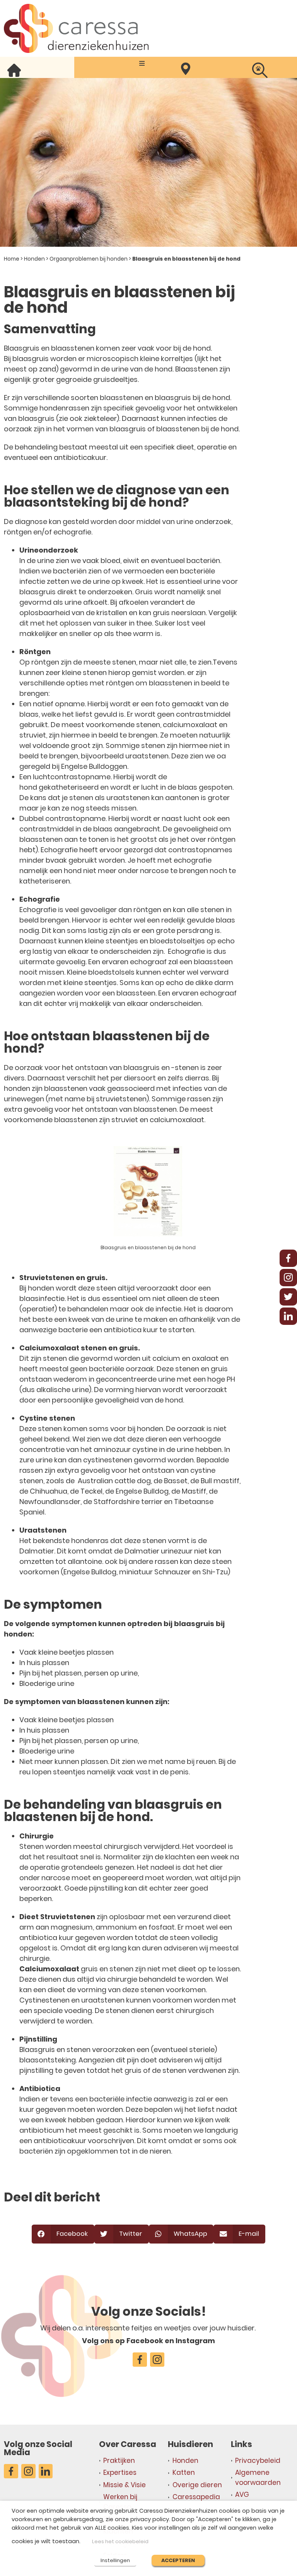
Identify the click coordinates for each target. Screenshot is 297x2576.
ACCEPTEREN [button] (178, 2560)
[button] (142, 64)
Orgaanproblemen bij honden (89, 259)
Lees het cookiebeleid (120, 2541)
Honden (34, 259)
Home (12, 259)
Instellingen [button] (115, 2560)
